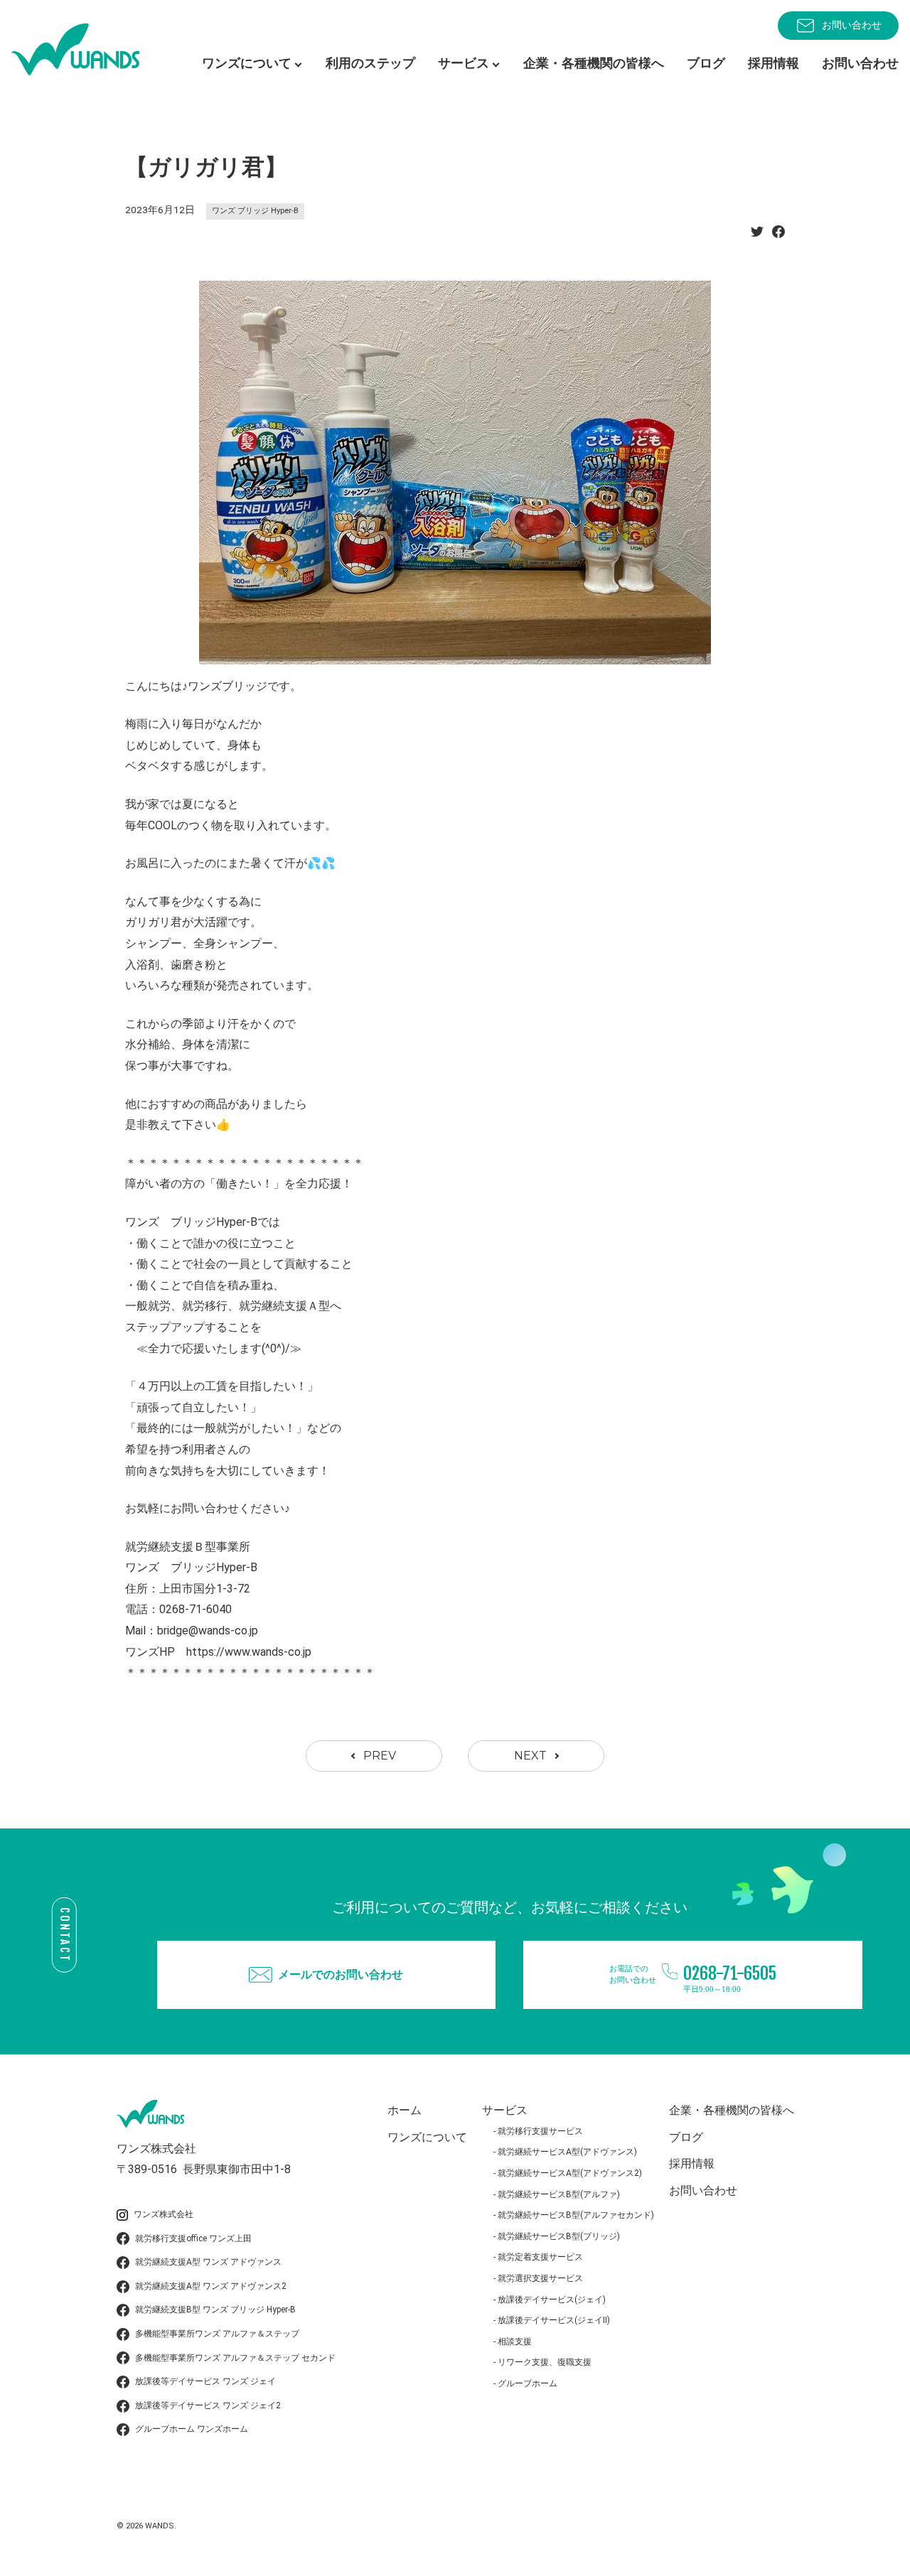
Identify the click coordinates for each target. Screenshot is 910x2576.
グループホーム (528, 2383)
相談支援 (515, 2341)
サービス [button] (464, 63)
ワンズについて (427, 2137)
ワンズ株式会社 (164, 2214)
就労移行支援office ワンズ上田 (193, 2238)
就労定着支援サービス (540, 2257)
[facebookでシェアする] (778, 236)
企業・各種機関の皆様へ (594, 63)
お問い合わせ (852, 25)
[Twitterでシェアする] (757, 236)
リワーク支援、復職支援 (545, 2362)
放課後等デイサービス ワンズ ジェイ (205, 2381)
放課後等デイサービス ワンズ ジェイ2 (208, 2405)
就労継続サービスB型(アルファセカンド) (576, 2215)
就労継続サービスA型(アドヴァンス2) (570, 2173)
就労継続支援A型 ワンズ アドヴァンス (208, 2262)
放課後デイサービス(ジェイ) (552, 2300)
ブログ (706, 63)
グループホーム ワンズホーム (192, 2429)
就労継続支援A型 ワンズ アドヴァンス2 (211, 2286)
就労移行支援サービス (540, 2131)
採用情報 (773, 63)
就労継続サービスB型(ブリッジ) (559, 2236)
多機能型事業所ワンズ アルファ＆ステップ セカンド (235, 2358)
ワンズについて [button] (247, 63)
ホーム (405, 2110)
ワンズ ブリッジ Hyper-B (255, 211)
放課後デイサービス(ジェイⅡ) (554, 2320)
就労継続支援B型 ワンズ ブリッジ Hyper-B (215, 2310)
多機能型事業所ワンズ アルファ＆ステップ (217, 2334)
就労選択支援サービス (540, 2278)
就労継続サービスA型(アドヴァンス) (567, 2152)
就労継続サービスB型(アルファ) (559, 2194)
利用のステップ (370, 63)
